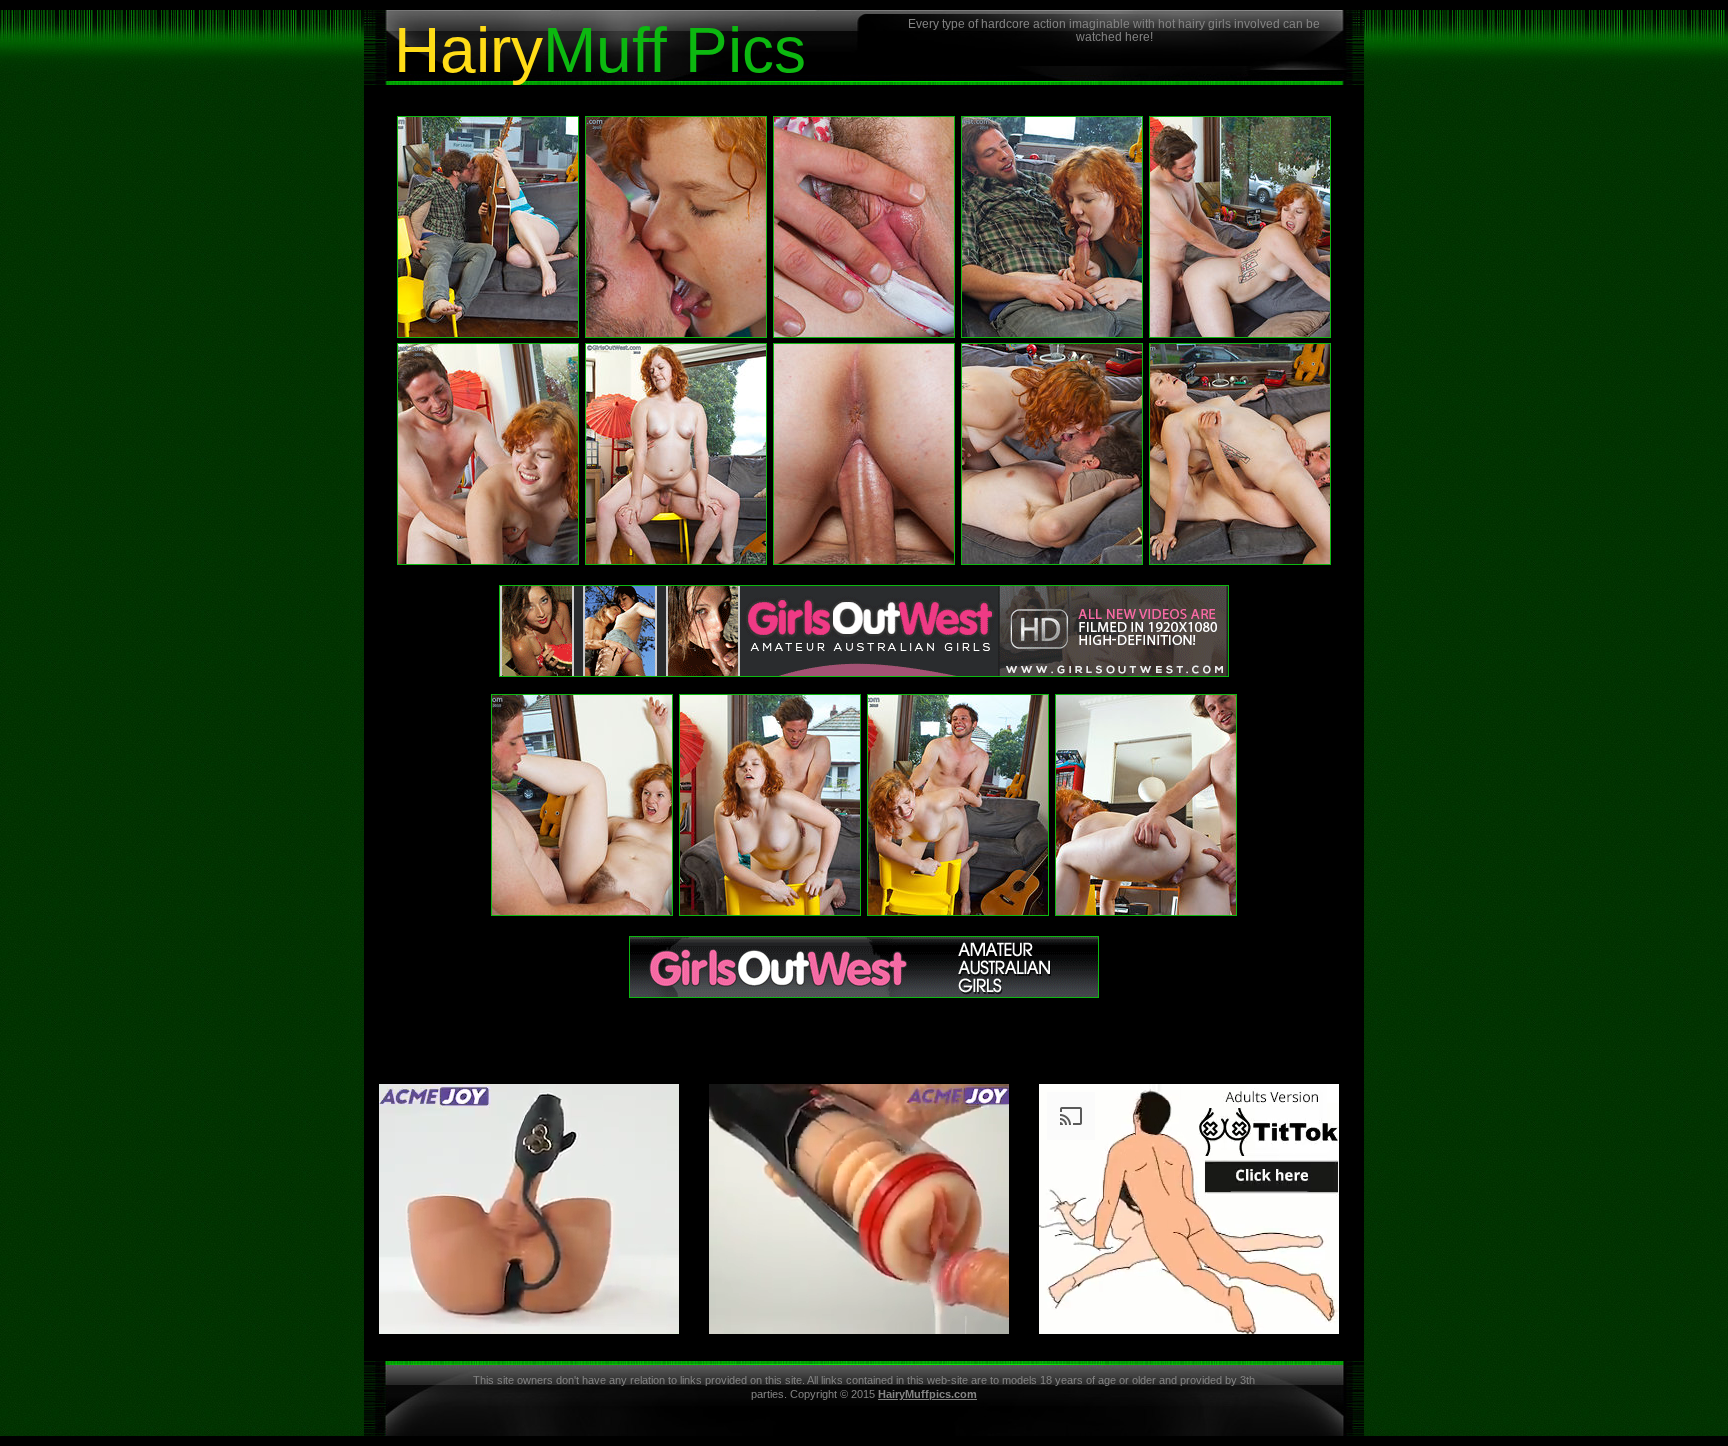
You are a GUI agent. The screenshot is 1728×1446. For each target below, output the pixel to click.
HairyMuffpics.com (927, 1394)
